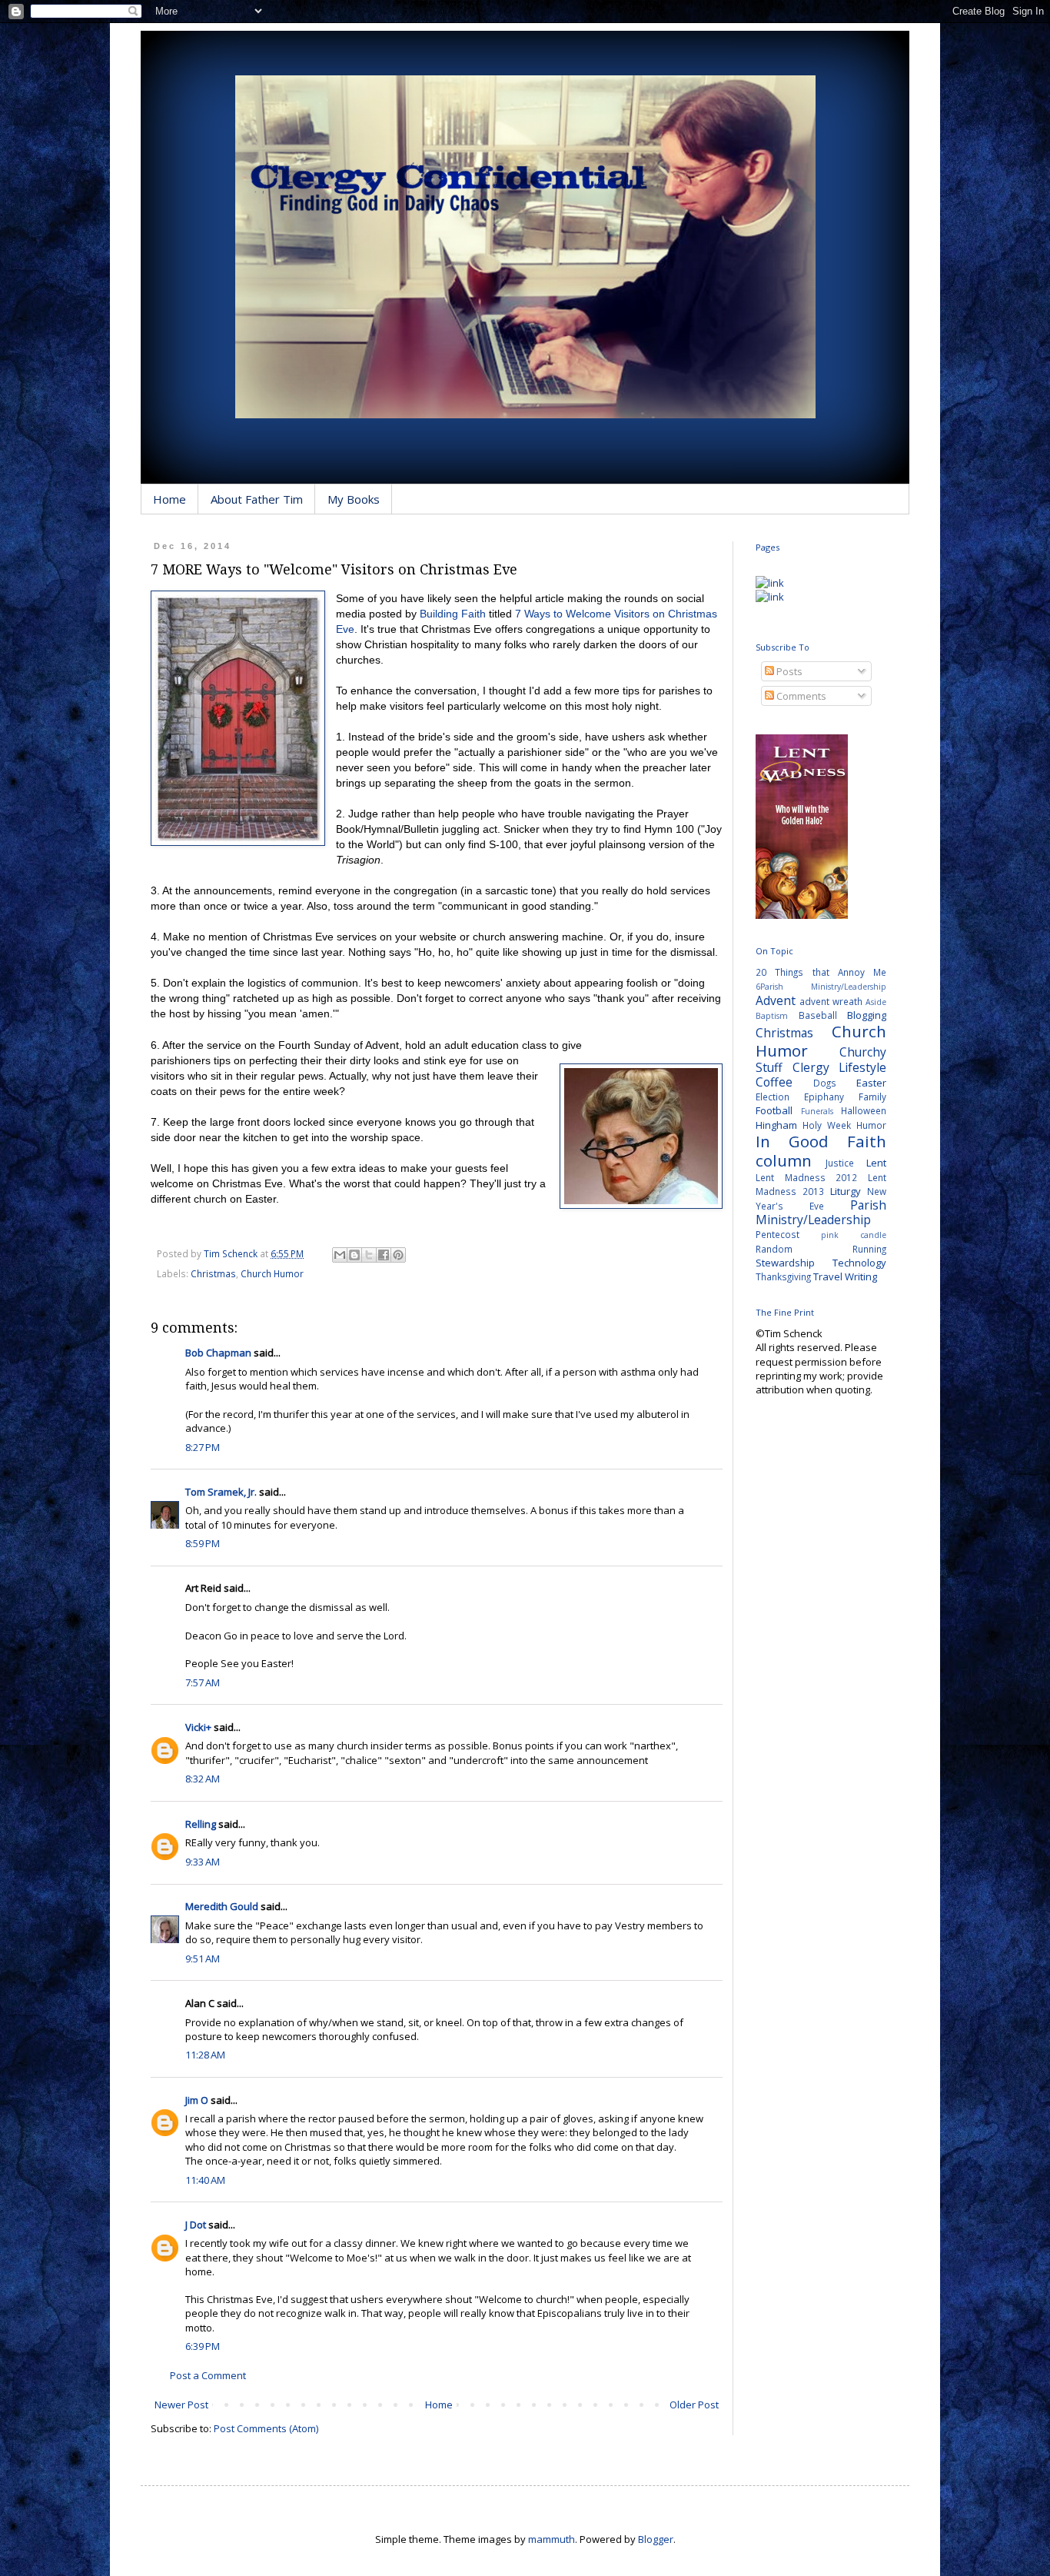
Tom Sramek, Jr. (221, 1492)
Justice (840, 1163)
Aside (876, 1002)
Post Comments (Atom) (266, 2428)
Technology (859, 1263)
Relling (201, 1824)
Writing (861, 1276)
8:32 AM (203, 1779)
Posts (788, 671)
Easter (871, 1083)
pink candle (854, 1235)
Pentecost (778, 1234)
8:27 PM (203, 1447)
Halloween (864, 1110)
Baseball (818, 1015)
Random (774, 1249)
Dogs (825, 1083)
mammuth (552, 2539)
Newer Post (181, 2405)
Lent (876, 1163)
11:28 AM (205, 2055)
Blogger (656, 2539)
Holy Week (827, 1125)
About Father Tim (257, 499)
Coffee (774, 1082)
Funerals (817, 1111)
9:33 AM (203, 1862)
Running (869, 1249)
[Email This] (340, 1255)
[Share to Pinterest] (398, 1255)
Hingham (776, 1125)
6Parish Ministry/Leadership (821, 987)
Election (773, 1097)
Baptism (772, 1016)
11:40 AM (205, 2180)
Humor (871, 1125)
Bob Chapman (218, 1353)
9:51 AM (203, 1959)
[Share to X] (369, 1255)
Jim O (197, 2100)
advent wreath (831, 1001)
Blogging (867, 1015)
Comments (800, 696)
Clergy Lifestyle (840, 1067)
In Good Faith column (821, 1151)
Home (169, 499)
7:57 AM (203, 1682)
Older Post (694, 2405)
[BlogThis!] (354, 1255)
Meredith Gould (222, 1906)
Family (872, 1097)
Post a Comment (208, 2375)
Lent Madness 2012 (806, 1177)
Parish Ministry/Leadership (821, 1212)
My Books (354, 499)
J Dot (196, 2225)
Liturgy (846, 1191)
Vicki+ (198, 1727)
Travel (828, 1276)
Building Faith (453, 614)
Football (774, 1110)
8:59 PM (203, 1543)
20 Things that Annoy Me (821, 972)
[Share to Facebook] (384, 1255)
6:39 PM (203, 2346)
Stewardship (785, 1263)
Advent (776, 1000)
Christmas (213, 1273)
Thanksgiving (783, 1276)
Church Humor (272, 1273)
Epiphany (824, 1097)
